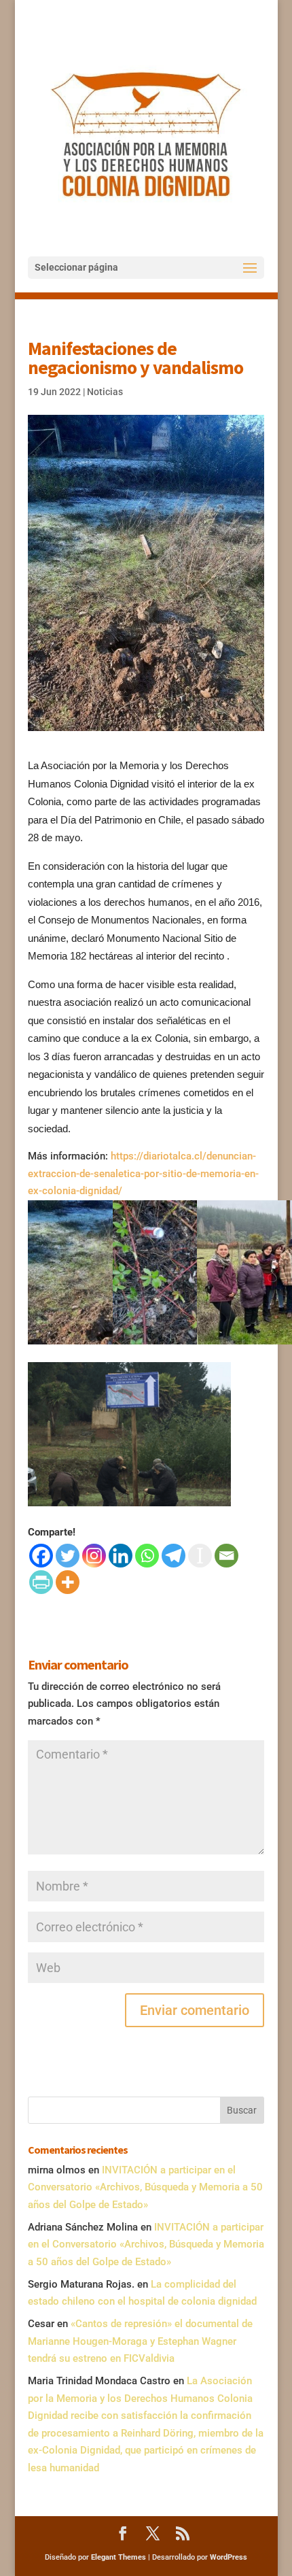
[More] (68, 1582)
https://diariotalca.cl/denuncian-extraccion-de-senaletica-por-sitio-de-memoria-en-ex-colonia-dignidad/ (143, 1173)
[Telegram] (174, 1556)
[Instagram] (94, 1556)
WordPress (229, 2557)
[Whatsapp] (147, 1556)
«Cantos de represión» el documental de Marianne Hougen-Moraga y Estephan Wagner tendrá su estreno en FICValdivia (140, 2341)
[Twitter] (68, 1556)
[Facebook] (41, 1556)
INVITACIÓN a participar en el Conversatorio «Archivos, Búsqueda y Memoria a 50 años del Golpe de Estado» (145, 2187)
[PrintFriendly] (41, 1582)
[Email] (226, 1556)
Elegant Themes (118, 2557)
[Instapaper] (200, 1556)
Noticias (105, 392)
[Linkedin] (121, 1556)
